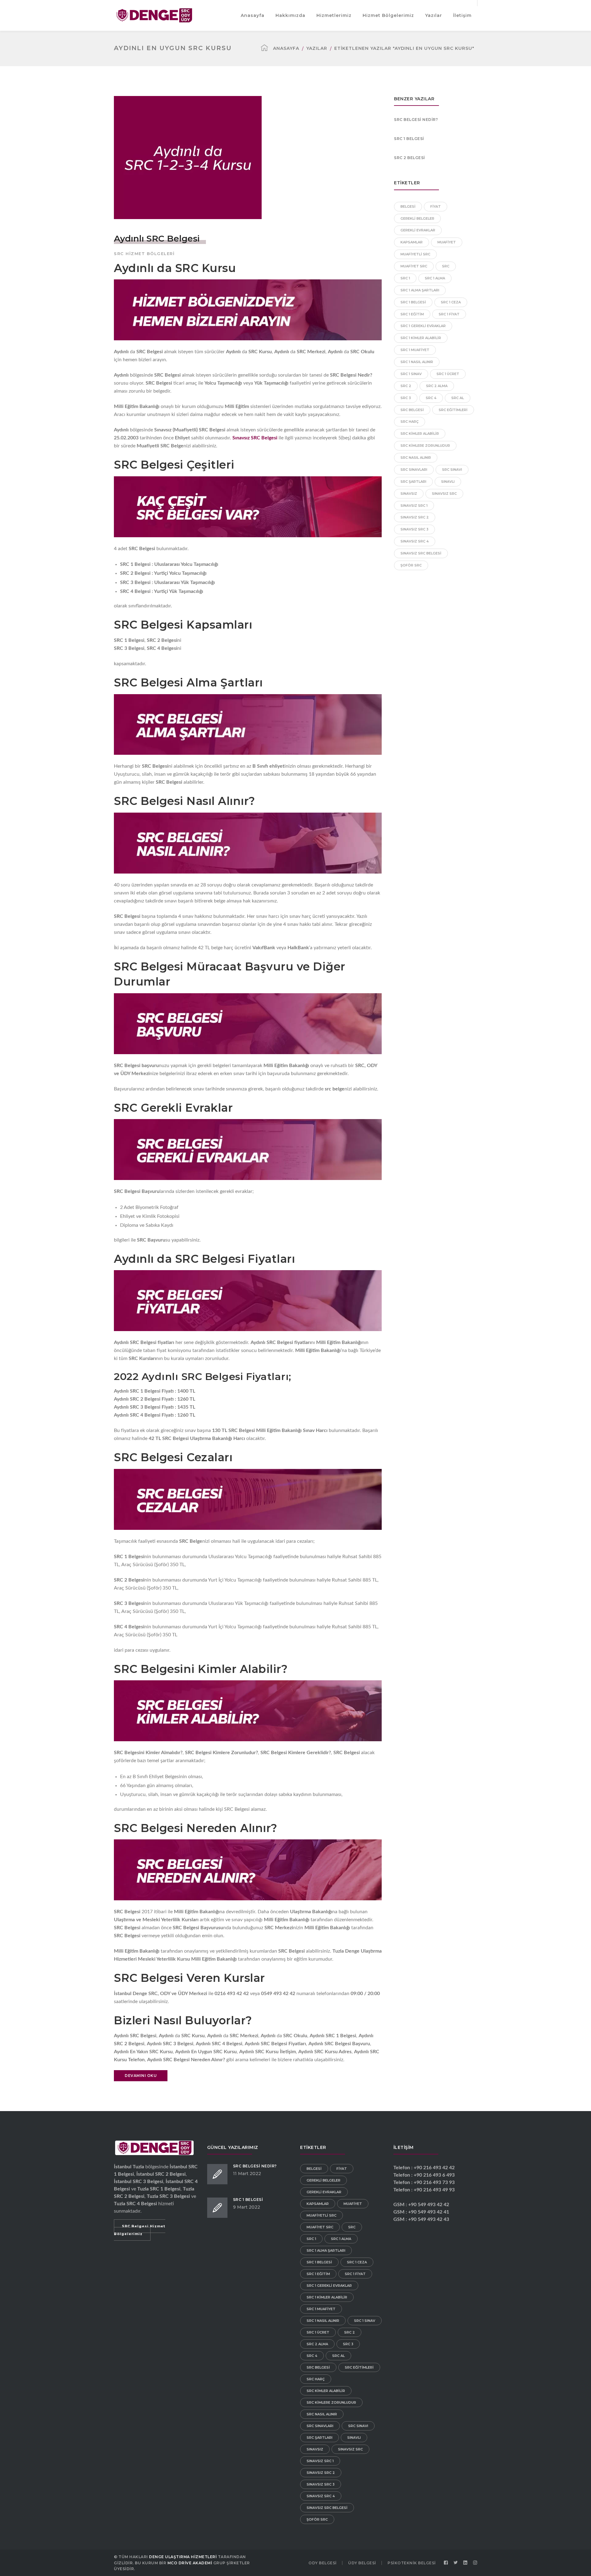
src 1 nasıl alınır (417, 362)
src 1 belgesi (413, 302)
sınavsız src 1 (414, 506)
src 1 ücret (448, 374)
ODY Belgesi (323, 2563)
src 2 (406, 386)
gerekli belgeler (417, 218)
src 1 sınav (411, 374)
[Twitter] (456, 2563)
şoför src (411, 565)
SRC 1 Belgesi (409, 139)
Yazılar (317, 48)
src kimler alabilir (420, 434)
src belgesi (412, 410)
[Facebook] (446, 2563)
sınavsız (409, 494)
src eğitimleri (453, 410)
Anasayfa (286, 48)
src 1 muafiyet (415, 350)
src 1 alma (435, 278)
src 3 (406, 398)
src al (458, 398)
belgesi (408, 206)
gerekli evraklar (418, 230)
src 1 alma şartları (420, 290)
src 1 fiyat (449, 314)
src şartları (413, 482)
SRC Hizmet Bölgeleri (144, 254)
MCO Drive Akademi (190, 2563)
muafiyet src (414, 266)
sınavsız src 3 (414, 529)
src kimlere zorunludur (425, 446)
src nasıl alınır (416, 458)
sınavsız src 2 (415, 517)
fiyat (436, 206)
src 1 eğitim (412, 314)
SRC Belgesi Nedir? (416, 120)
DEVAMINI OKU (141, 2076)
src (446, 266)
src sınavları (414, 470)
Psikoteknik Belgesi (412, 2563)
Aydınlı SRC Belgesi (157, 238)
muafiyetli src (415, 254)
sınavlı (448, 482)
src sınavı (452, 470)
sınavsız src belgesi (421, 553)
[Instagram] (475, 2563)
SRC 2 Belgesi (410, 158)
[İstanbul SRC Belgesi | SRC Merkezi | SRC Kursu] (154, 15)
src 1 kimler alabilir (421, 338)
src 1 (405, 278)
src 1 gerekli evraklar (423, 326)
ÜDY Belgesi (362, 2563)
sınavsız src (444, 494)
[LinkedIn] (465, 2563)
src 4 (431, 398)
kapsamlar (412, 242)
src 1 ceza (451, 302)
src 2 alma (437, 386)
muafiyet (447, 242)
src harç (410, 422)
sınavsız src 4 (415, 541)
